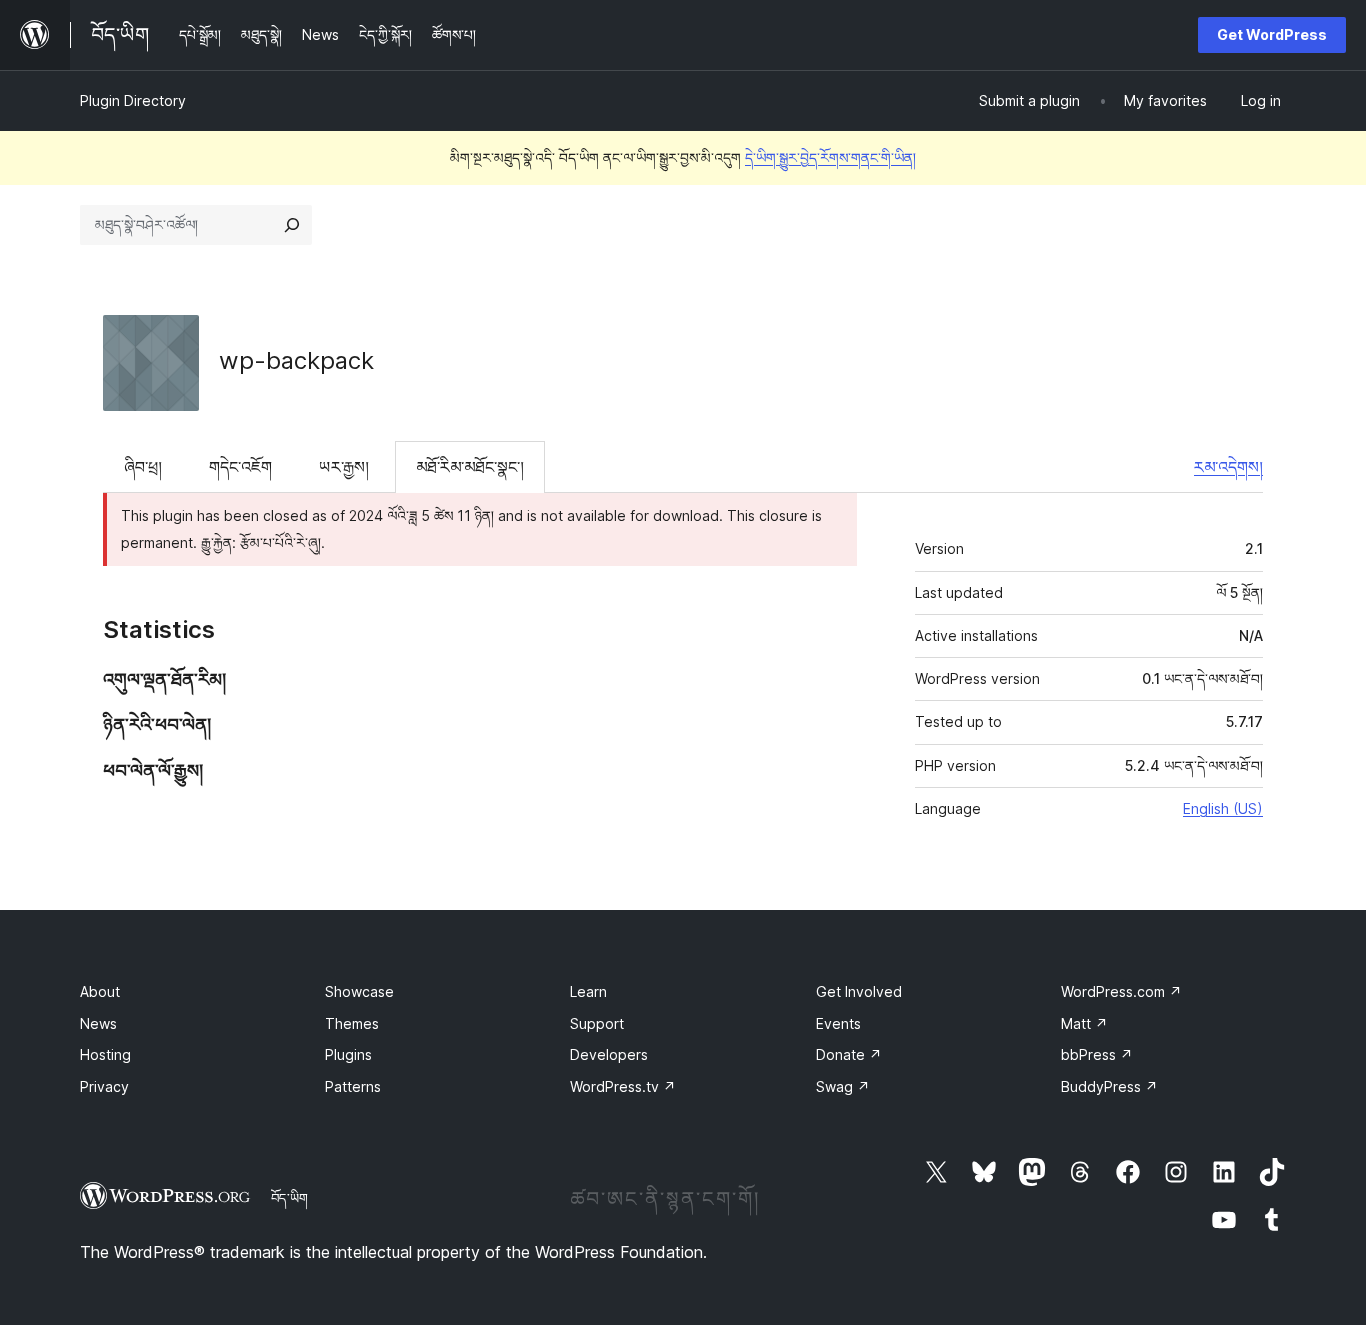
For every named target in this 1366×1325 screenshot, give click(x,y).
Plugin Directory (133, 100)
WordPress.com (1121, 991)
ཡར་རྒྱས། (344, 467)
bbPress (1097, 1054)
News (98, 1023)
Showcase (359, 991)
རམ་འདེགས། (1228, 467)
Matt (1084, 1023)
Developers (609, 1054)
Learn (588, 991)
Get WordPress (1272, 34)
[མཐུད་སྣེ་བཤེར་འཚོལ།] (292, 225)
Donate (849, 1054)
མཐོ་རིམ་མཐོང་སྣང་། (470, 467)
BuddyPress (1109, 1086)
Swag (843, 1086)
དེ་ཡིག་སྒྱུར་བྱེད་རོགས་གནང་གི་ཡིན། (830, 157)
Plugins (348, 1054)
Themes (352, 1023)
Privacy (104, 1086)
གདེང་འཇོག (240, 467)
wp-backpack (296, 360)
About (100, 991)
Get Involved (859, 991)
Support (597, 1023)
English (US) (1223, 808)
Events (838, 1023)
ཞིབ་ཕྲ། (143, 467)
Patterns (353, 1086)
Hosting (105, 1054)
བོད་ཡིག (289, 1198)
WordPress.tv (623, 1086)
